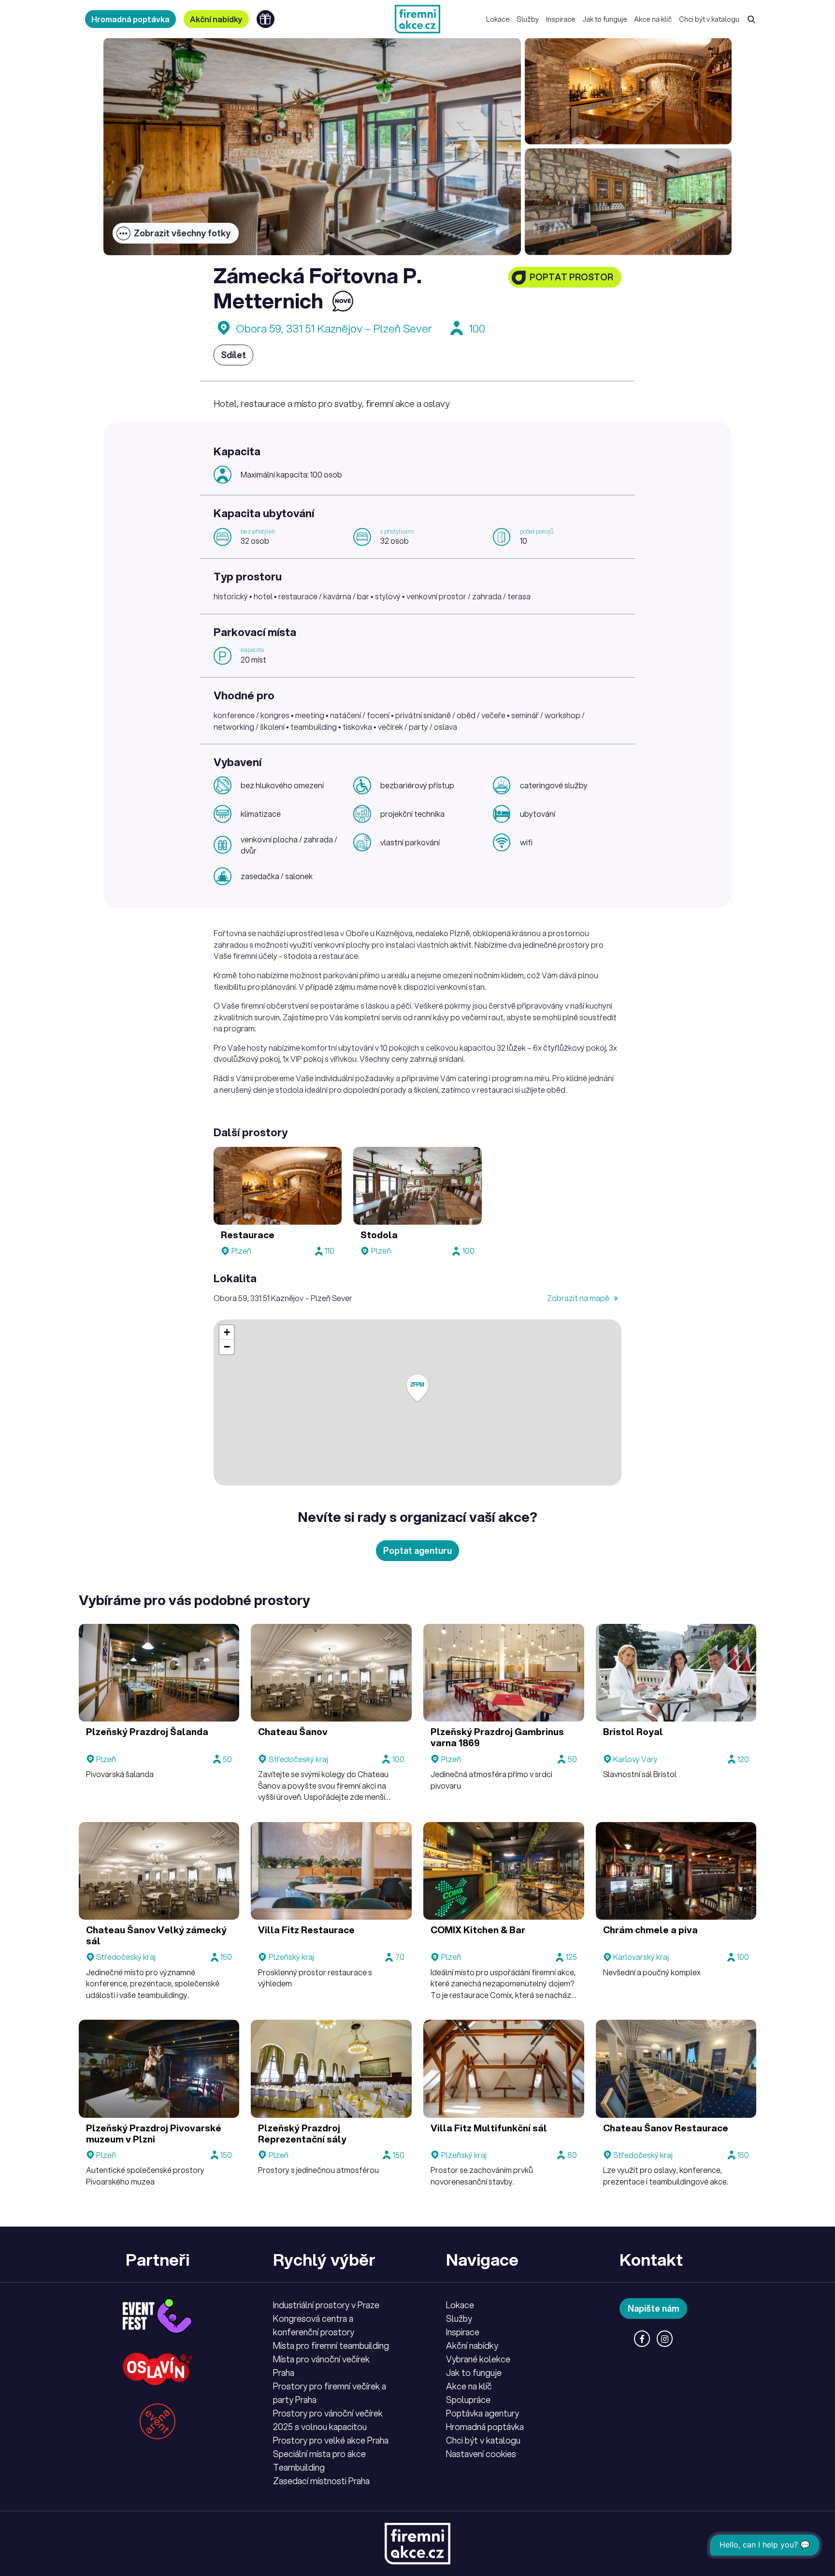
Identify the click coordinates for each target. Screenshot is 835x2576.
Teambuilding (299, 2467)
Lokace (498, 19)
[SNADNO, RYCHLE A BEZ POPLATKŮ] (417, 19)
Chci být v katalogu (709, 19)
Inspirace (561, 19)
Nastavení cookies (481, 2454)
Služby (528, 19)
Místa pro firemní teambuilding (331, 2345)
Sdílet (233, 355)
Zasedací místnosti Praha (321, 2481)
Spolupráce (468, 2400)
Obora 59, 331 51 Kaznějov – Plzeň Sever (334, 328)
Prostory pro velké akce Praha (331, 2440)
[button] (417, 1388)
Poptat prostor (571, 277)
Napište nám (654, 2308)
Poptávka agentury (482, 2413)
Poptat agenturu (417, 1550)
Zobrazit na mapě (579, 1298)
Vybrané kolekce (478, 2359)
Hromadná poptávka (130, 19)
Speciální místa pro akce (319, 2454)
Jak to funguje (605, 19)
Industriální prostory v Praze (326, 2305)
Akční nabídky (216, 19)
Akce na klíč (653, 19)
